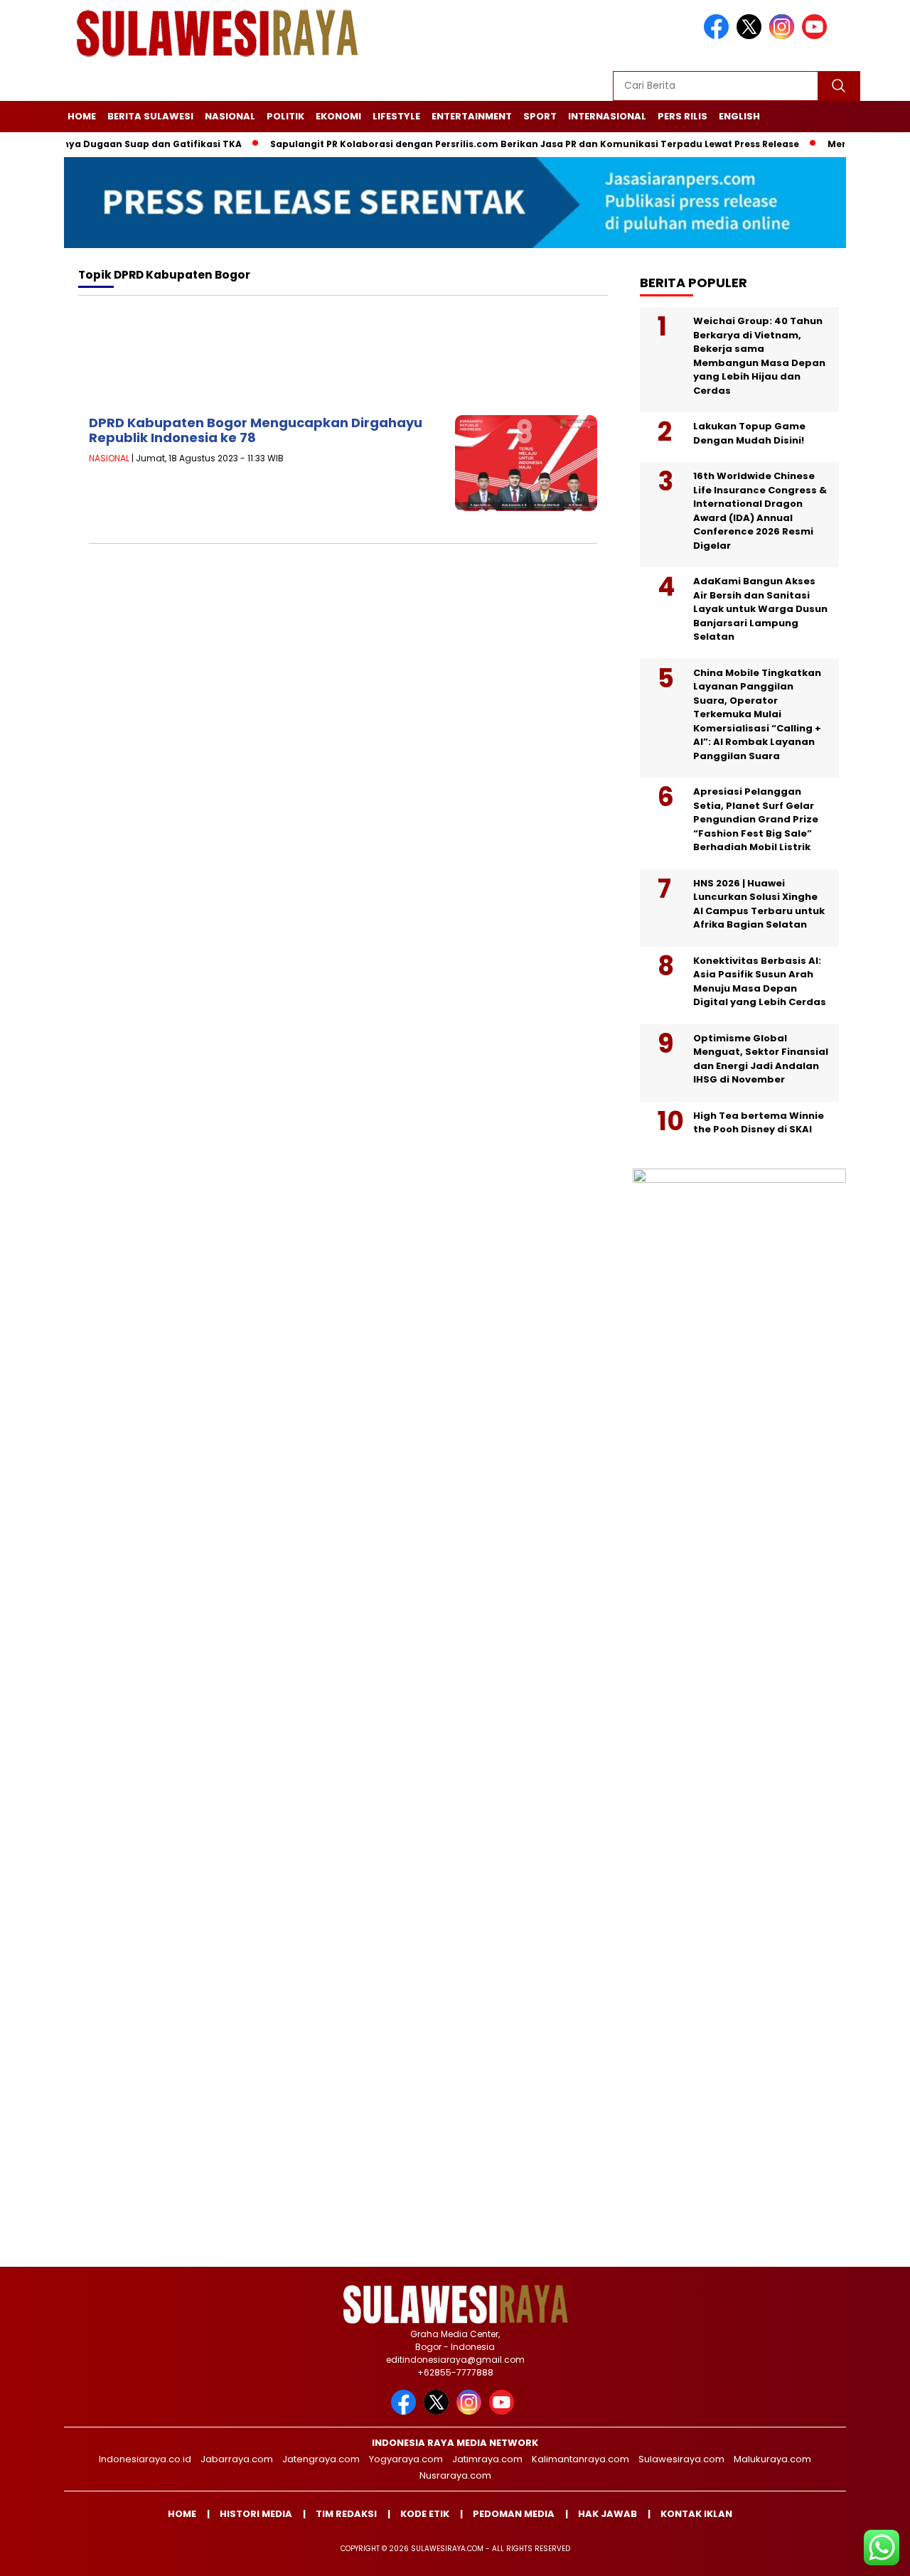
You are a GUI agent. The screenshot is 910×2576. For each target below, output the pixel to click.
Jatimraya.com (487, 2459)
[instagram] (784, 36)
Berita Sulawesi (150, 116)
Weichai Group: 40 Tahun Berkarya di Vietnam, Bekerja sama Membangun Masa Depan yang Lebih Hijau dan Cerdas (759, 356)
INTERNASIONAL (607, 116)
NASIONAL (230, 116)
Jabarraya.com (237, 2459)
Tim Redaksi (346, 2514)
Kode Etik (425, 2514)
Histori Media (256, 2514)
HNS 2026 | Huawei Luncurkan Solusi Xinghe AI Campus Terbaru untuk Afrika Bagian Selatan (759, 904)
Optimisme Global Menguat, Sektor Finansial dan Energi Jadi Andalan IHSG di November (761, 1059)
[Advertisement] (343, 360)
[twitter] (751, 36)
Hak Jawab (607, 2514)
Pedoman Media (514, 2514)
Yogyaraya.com (406, 2459)
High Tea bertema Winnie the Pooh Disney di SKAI (759, 1123)
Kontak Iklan (696, 2514)
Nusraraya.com (455, 2475)
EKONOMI (338, 116)
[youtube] (817, 36)
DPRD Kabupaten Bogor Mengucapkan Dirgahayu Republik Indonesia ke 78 (256, 430)
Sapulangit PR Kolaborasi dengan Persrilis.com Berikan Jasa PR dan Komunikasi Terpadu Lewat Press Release (499, 144)
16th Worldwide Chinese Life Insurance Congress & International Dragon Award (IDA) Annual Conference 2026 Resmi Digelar (760, 511)
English (739, 116)
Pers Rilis (682, 116)
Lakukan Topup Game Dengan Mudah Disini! (749, 433)
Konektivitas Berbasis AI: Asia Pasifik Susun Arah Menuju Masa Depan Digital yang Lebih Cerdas (760, 982)
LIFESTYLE (396, 116)
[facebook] (719, 36)
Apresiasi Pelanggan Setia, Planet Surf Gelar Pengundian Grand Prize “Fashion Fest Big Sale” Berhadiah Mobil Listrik (756, 819)
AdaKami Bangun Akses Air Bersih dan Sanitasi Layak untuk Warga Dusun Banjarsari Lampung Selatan (760, 609)
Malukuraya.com (772, 2459)
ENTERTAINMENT (472, 116)
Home (82, 116)
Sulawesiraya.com (681, 2459)
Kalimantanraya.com (580, 2459)
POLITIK (285, 116)
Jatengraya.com (321, 2459)
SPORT (540, 116)
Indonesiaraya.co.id (145, 2459)
